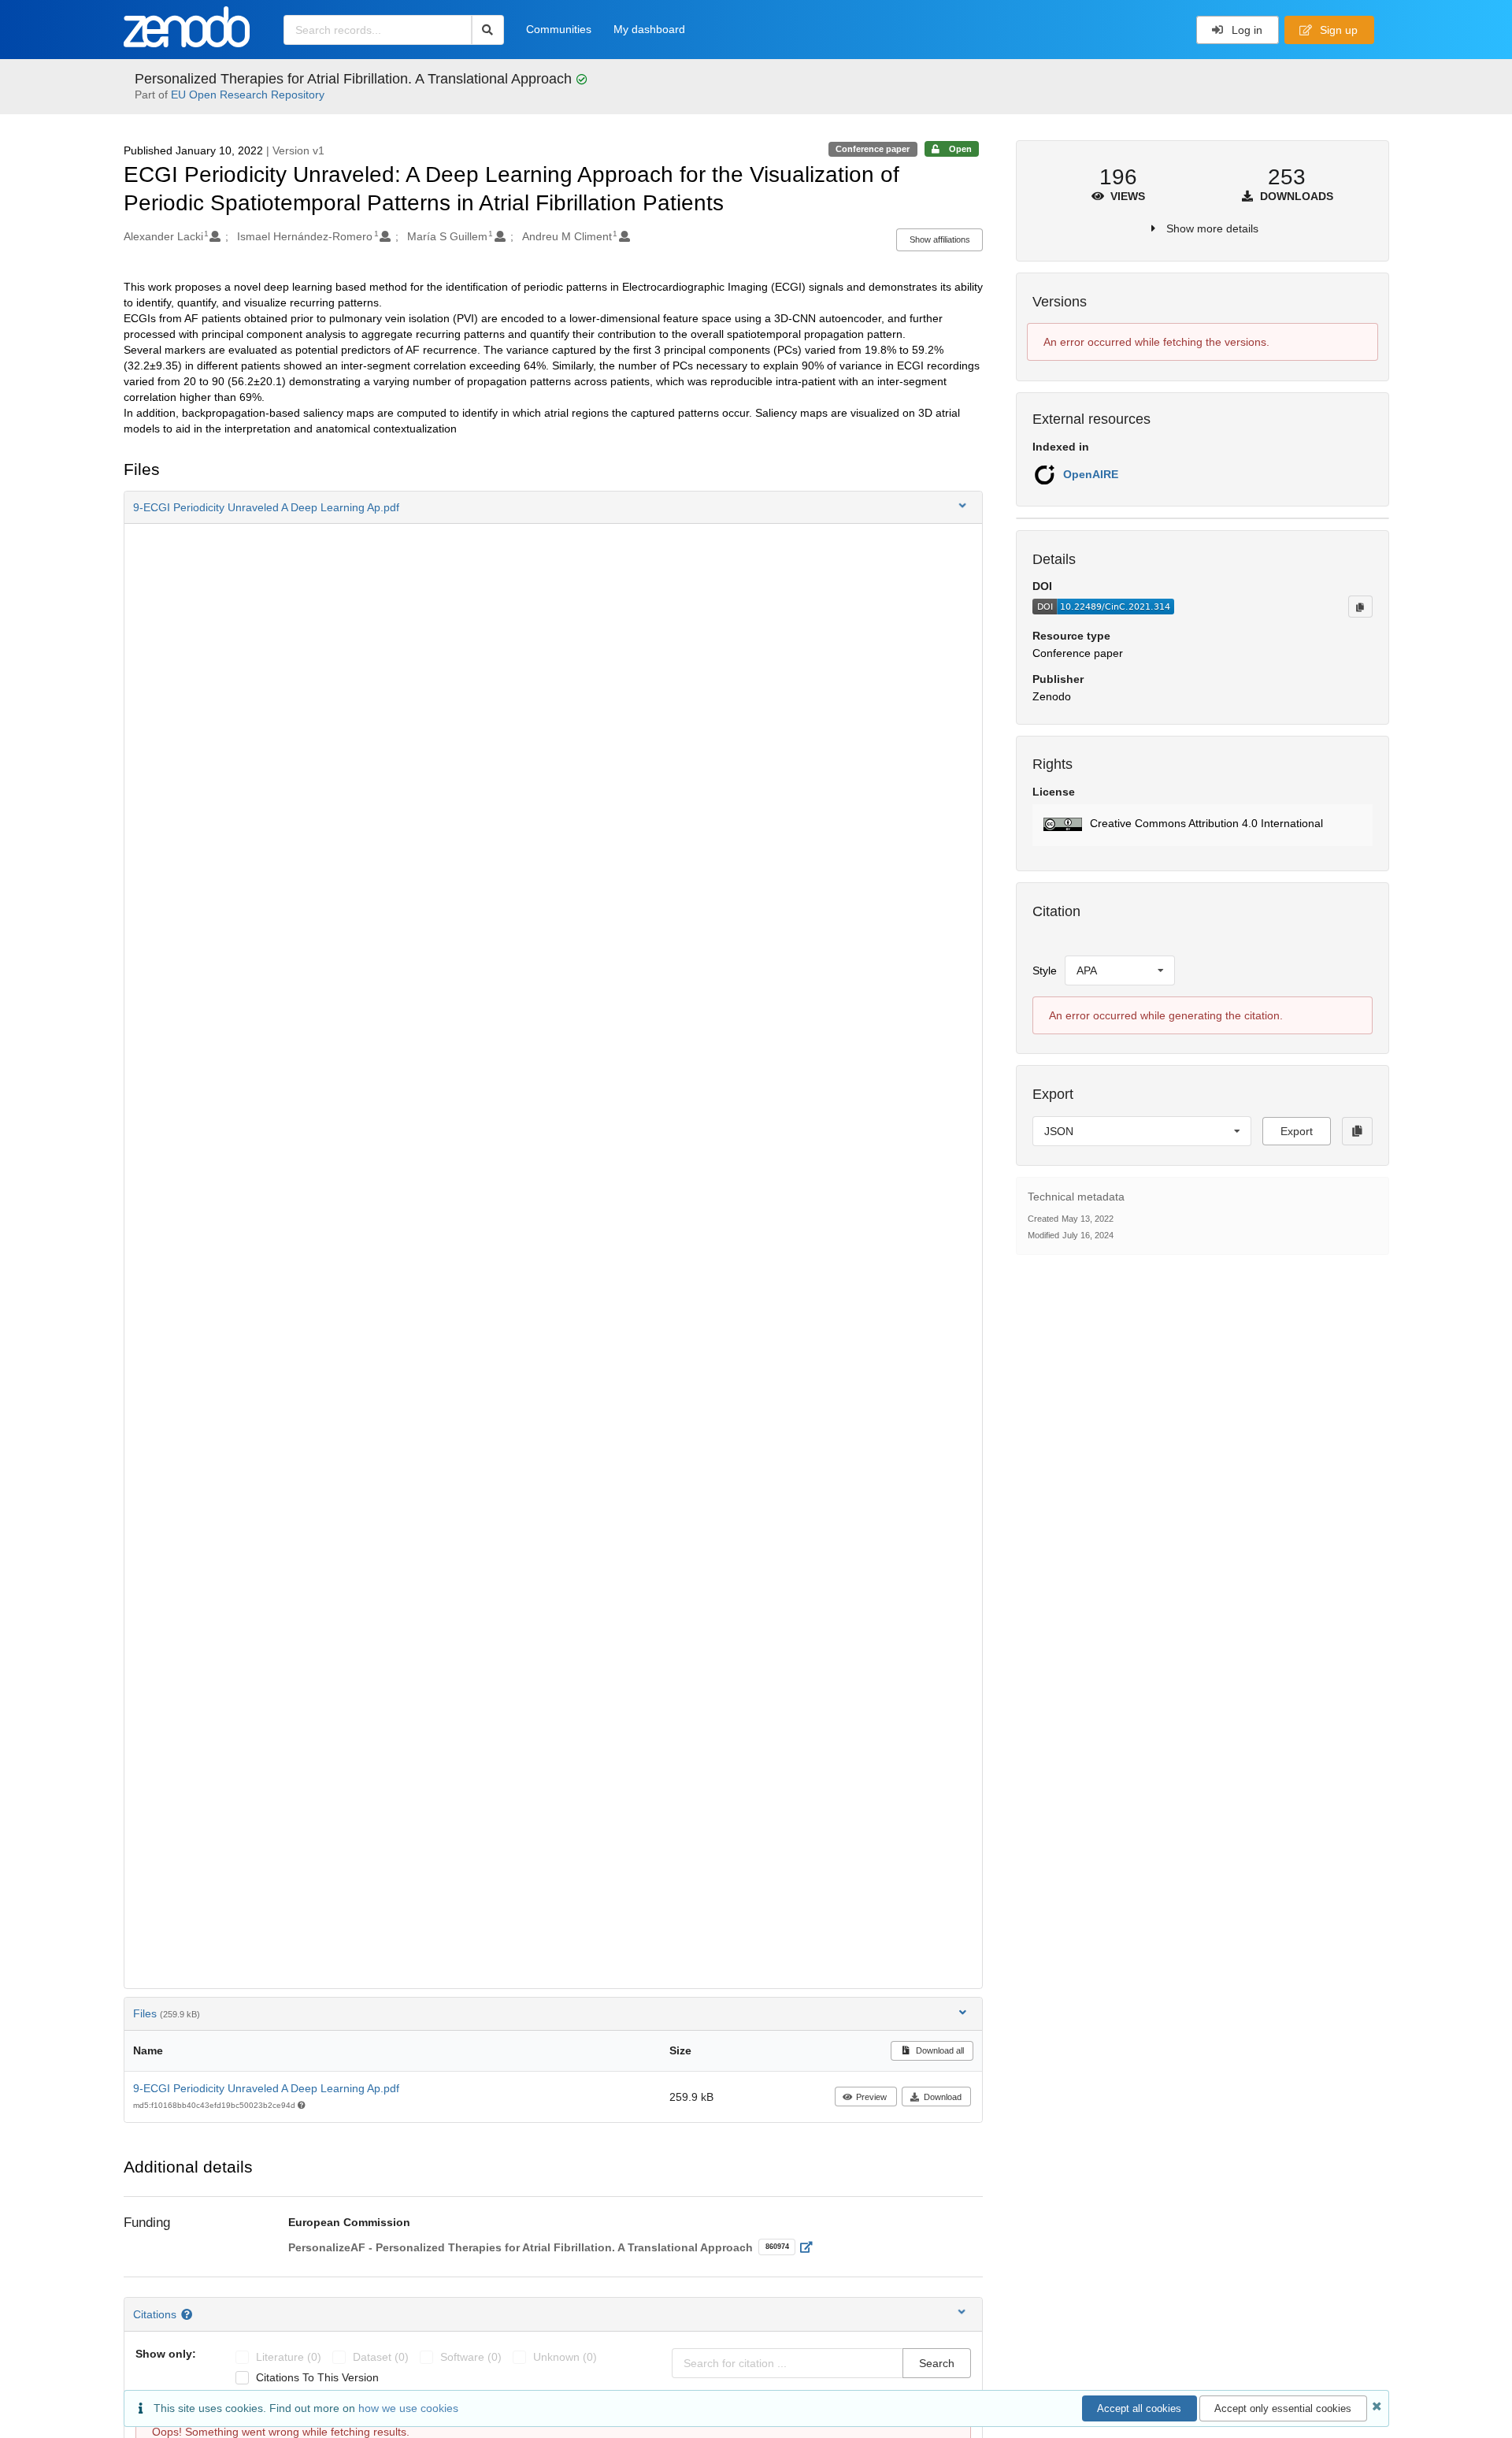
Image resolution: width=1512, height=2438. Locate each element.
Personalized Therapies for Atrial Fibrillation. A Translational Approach (355, 79)
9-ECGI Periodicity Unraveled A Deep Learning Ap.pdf (266, 2088)
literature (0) (289, 2357)
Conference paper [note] (873, 149)
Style (1045, 970)
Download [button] (943, 2097)
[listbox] (1120, 970)
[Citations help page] (189, 2314)
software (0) (471, 2357)
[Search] (488, 30)
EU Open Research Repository (248, 95)
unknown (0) (565, 2357)
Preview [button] (871, 2097)
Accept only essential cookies (1283, 2408)
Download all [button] (939, 2050)
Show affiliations (940, 239)
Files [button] (167, 2013)
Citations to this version (317, 2377)
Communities (559, 29)
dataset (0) (381, 2357)
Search (937, 2363)
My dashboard (649, 29)
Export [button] (1297, 1131)
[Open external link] (811, 2247)
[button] (554, 507)
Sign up (1337, 30)
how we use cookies (408, 2408)
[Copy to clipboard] (1360, 607)
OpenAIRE (1091, 474)
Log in (1245, 30)
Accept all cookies (1139, 2408)
